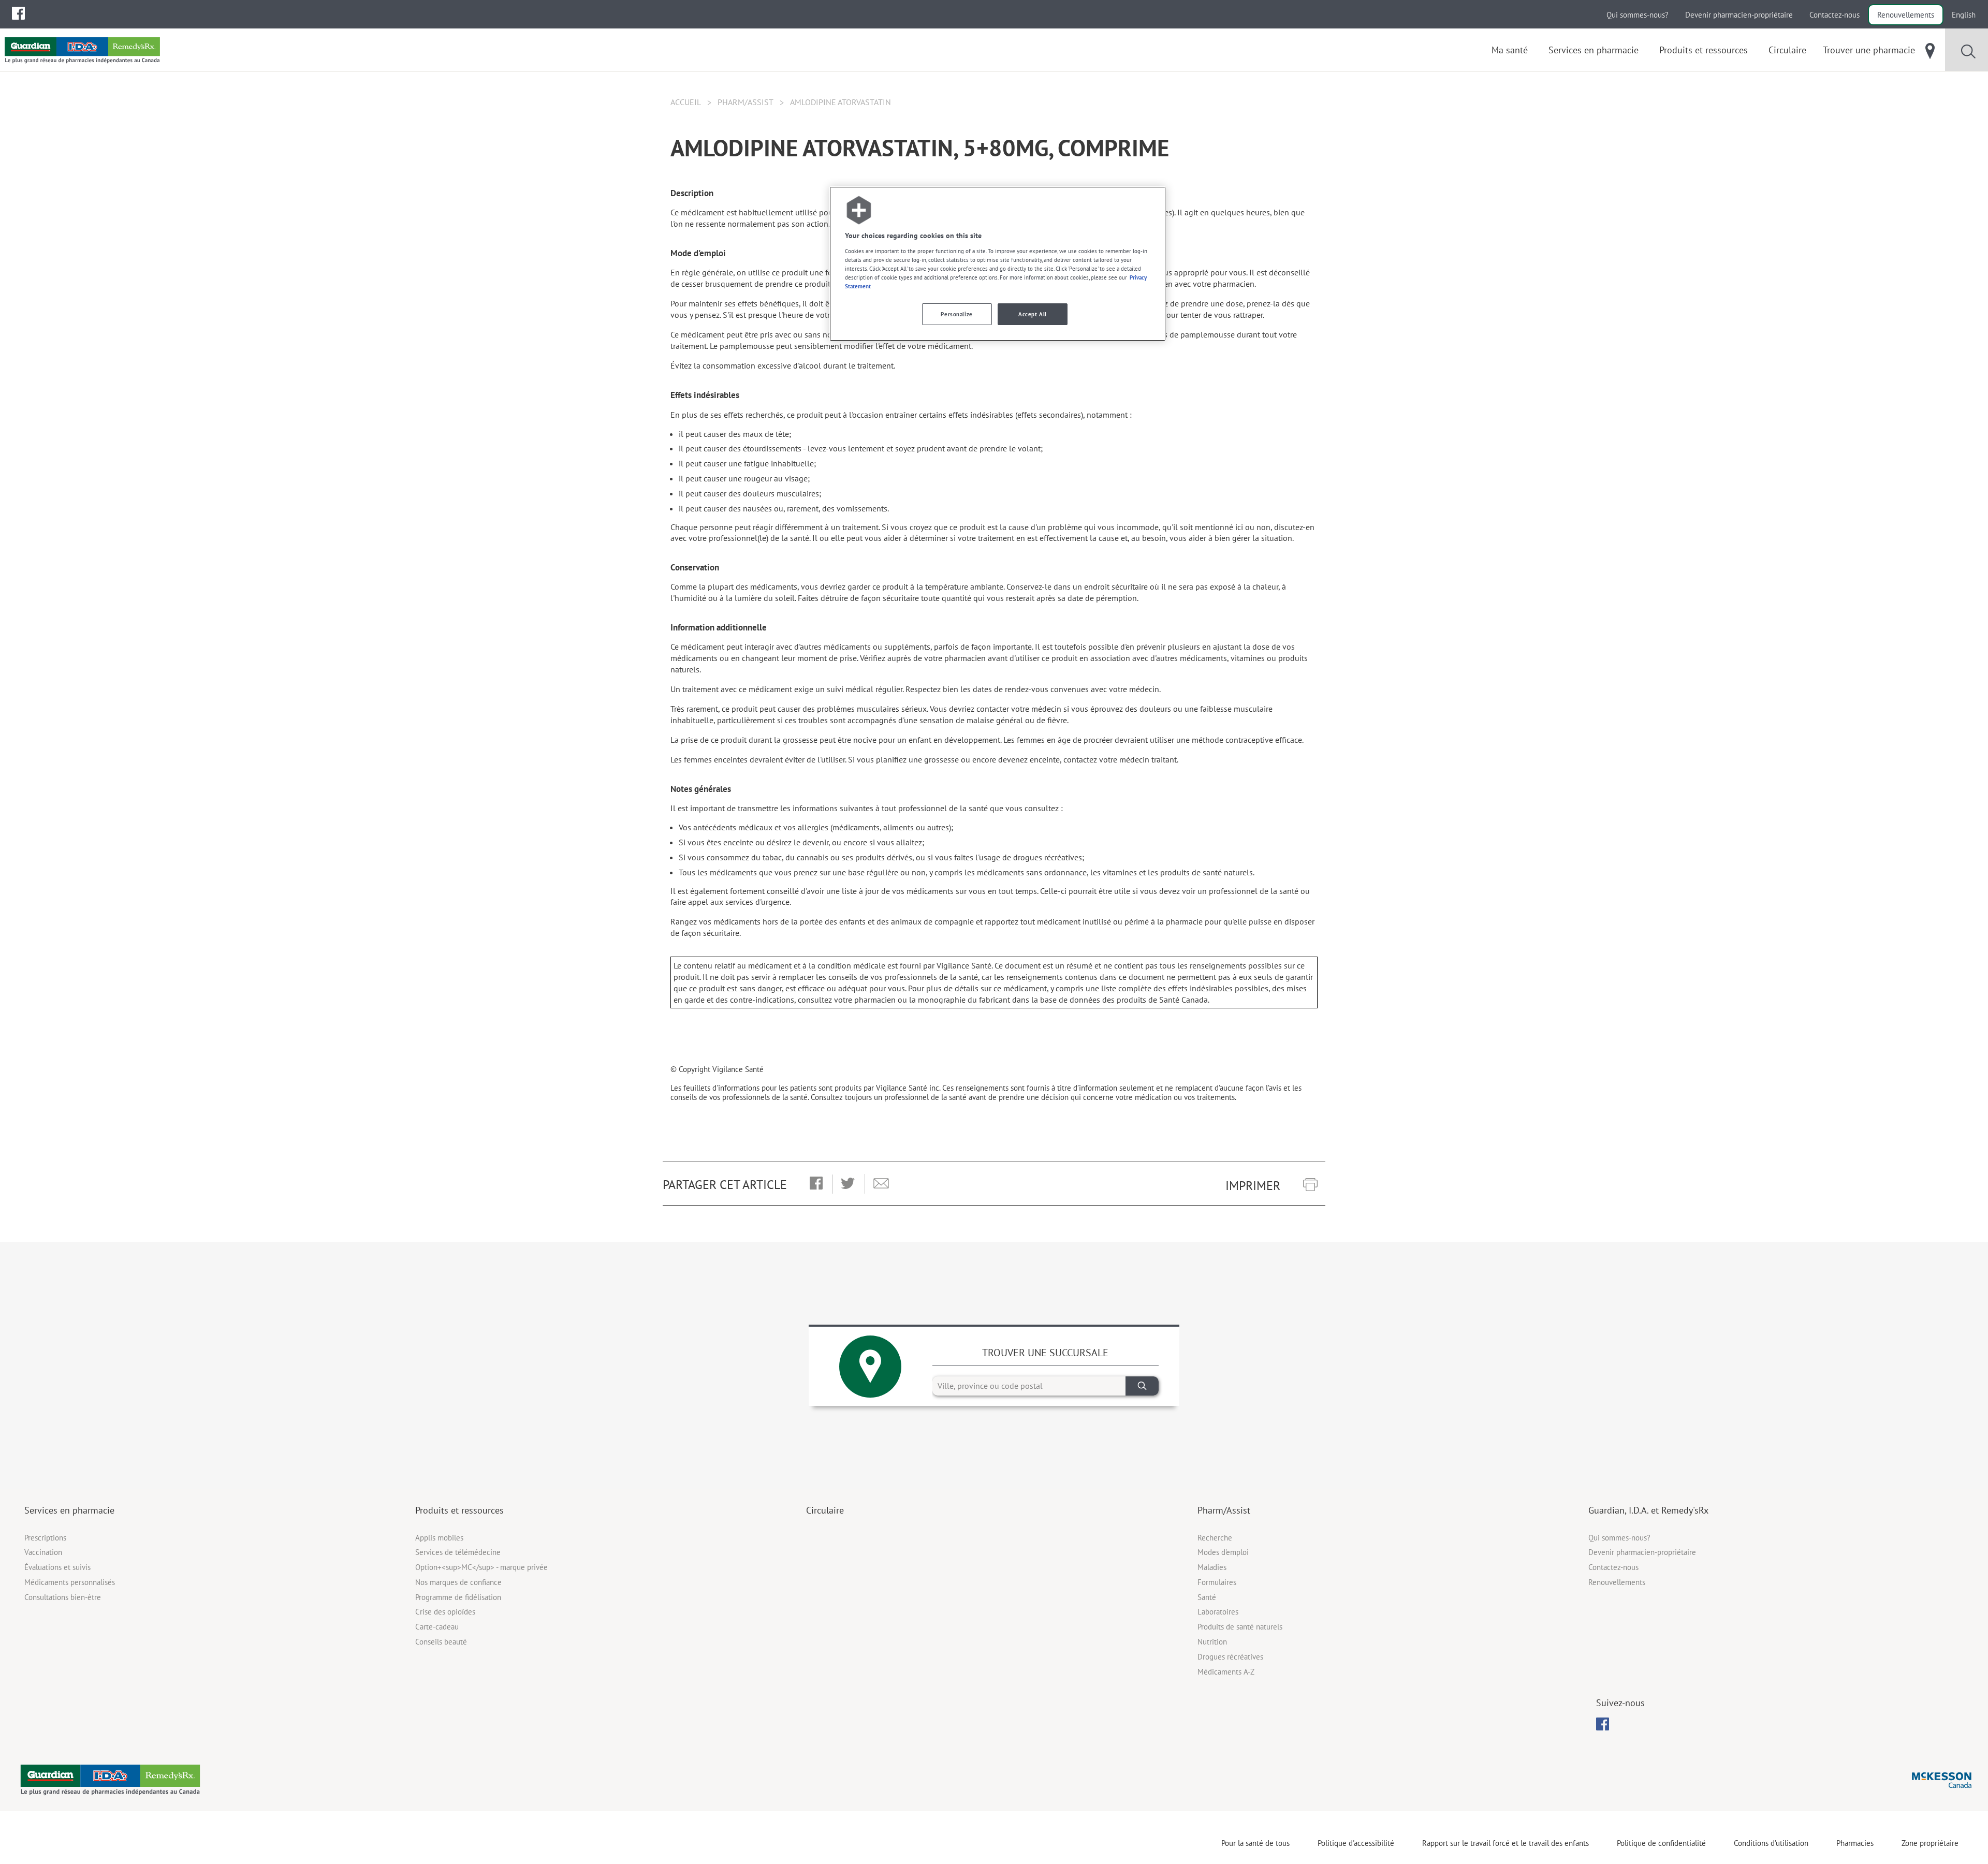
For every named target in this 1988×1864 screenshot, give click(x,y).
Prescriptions (45, 1538)
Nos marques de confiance (458, 1582)
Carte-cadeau (437, 1627)
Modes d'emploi (1223, 1552)
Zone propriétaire (1930, 1843)
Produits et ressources (459, 1510)
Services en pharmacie (69, 1510)
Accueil (686, 102)
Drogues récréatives (1230, 1657)
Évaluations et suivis (57, 1567)
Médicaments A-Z (1226, 1672)
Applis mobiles (439, 1538)
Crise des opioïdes (445, 1612)
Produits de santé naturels (1240, 1627)
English (1964, 15)
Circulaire (825, 1510)
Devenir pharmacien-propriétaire (1739, 15)
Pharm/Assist (745, 102)
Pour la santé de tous (1255, 1843)
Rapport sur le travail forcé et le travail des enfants (1505, 1843)
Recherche (1215, 1538)
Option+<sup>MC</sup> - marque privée (481, 1567)
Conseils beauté (441, 1642)
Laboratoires (1218, 1612)
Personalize (956, 314)
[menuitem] (18, 13)
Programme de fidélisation (458, 1597)
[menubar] (18, 13)
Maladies (1212, 1567)
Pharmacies (1855, 1843)
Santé (1207, 1597)
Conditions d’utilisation (1771, 1843)
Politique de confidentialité (1661, 1843)
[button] (816, 1184)
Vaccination (43, 1552)
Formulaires (1217, 1582)
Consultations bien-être (63, 1597)
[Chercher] (1142, 1386)
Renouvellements (1906, 15)
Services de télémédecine (458, 1552)
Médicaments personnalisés (70, 1582)
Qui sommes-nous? (1638, 15)
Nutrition (1212, 1642)
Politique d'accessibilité (1356, 1843)
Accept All (1033, 314)
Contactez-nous (1834, 15)
